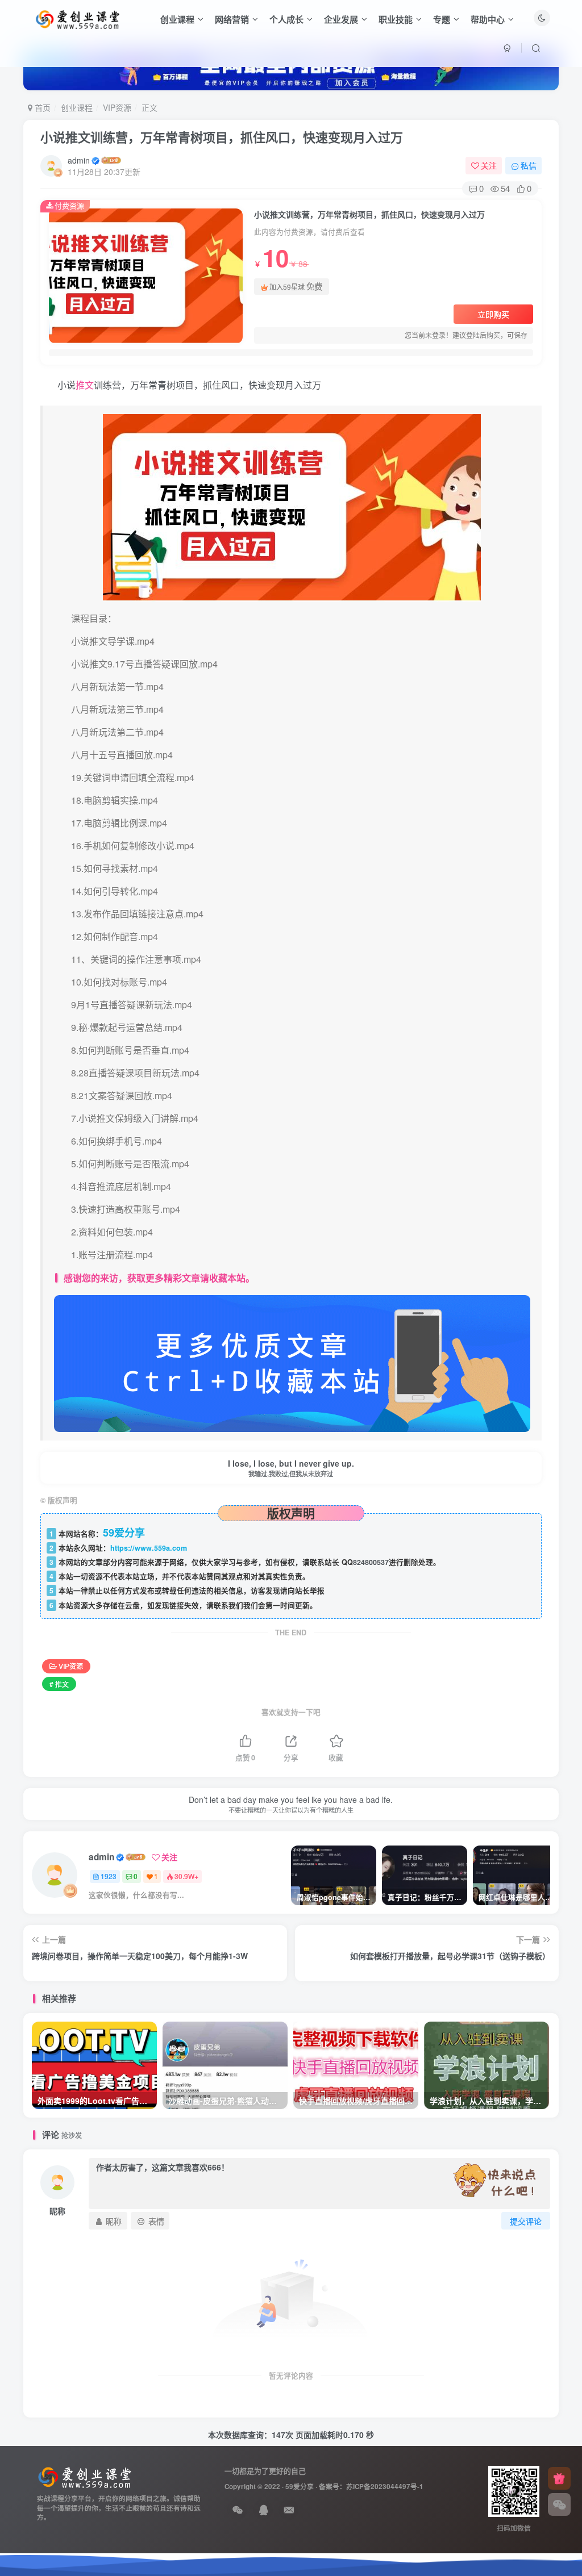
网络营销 (232, 19)
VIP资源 (117, 107)
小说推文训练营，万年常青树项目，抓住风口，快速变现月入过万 (222, 137)
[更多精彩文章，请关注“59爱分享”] (292, 1362)
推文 (85, 385)
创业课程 (177, 19)
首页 (41, 107)
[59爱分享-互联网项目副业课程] (85, 2476)
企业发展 (341, 19)
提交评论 (526, 2221)
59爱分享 (300, 2487)
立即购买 (493, 314)
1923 (109, 1876)
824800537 (371, 1562)
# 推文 (59, 1684)
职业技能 (396, 19)
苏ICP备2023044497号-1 (385, 2487)
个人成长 (286, 19)
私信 (529, 165)
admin (79, 160)
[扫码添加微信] (559, 2504)
